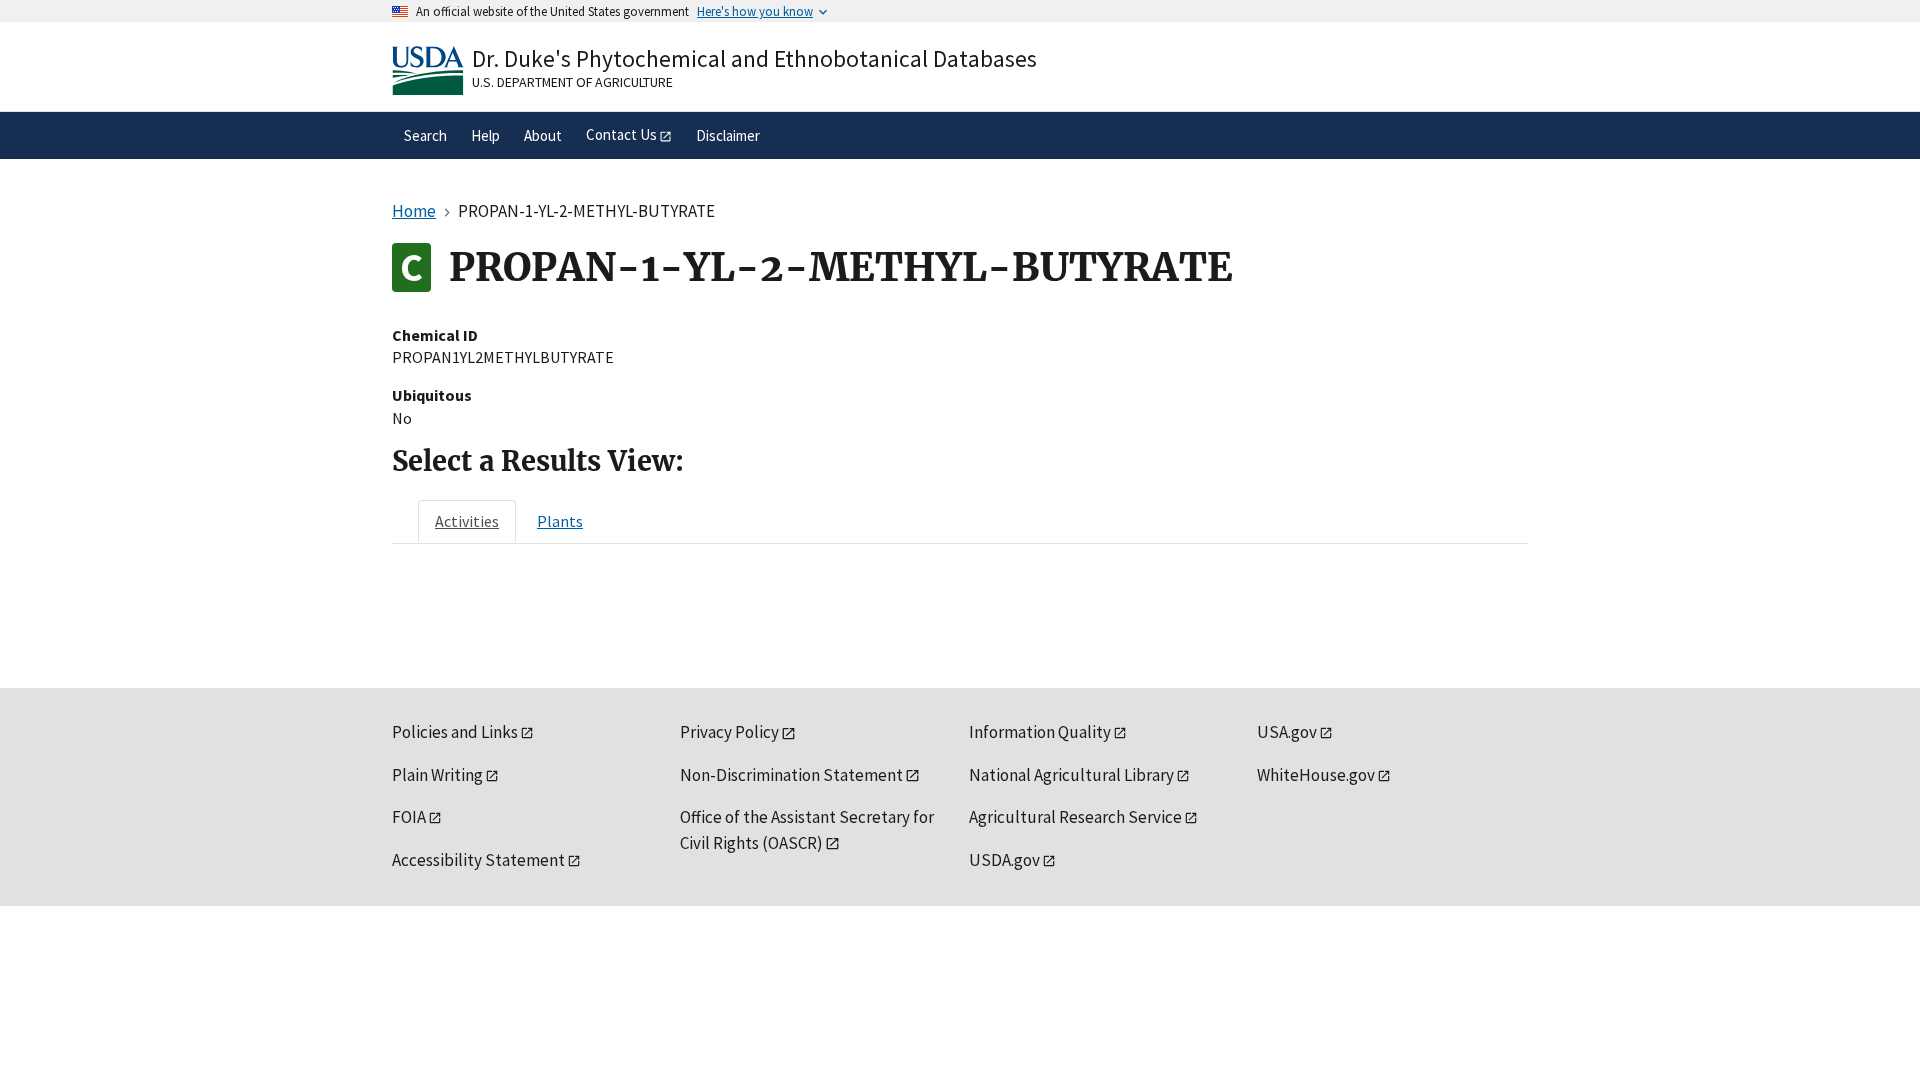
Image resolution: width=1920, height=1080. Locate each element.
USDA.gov (1004, 860)
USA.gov (1287, 732)
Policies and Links (455, 732)
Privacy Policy (729, 732)
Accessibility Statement (478, 860)
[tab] (467, 521)
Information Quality (1040, 732)
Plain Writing (437, 775)
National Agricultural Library (1071, 775)
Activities (467, 521)
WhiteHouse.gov (1316, 775)
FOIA (409, 817)
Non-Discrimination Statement (791, 775)
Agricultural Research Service (1075, 817)
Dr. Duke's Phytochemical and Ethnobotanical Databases (754, 58)
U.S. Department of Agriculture (572, 82)
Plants (560, 521)
